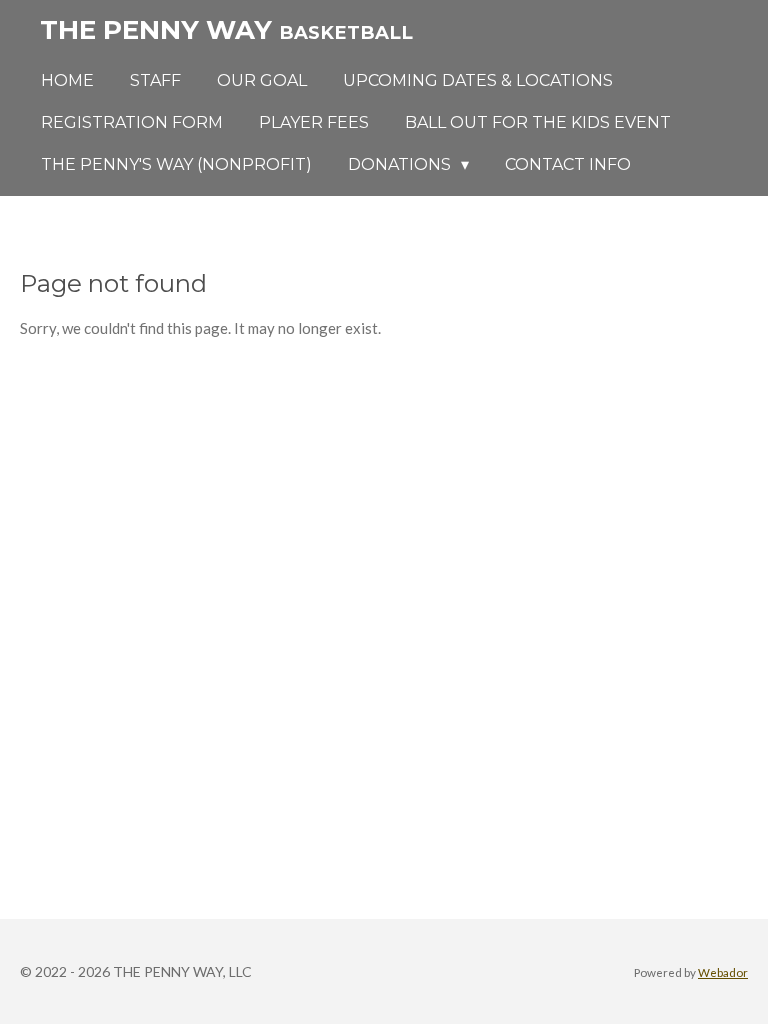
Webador (723, 972)
